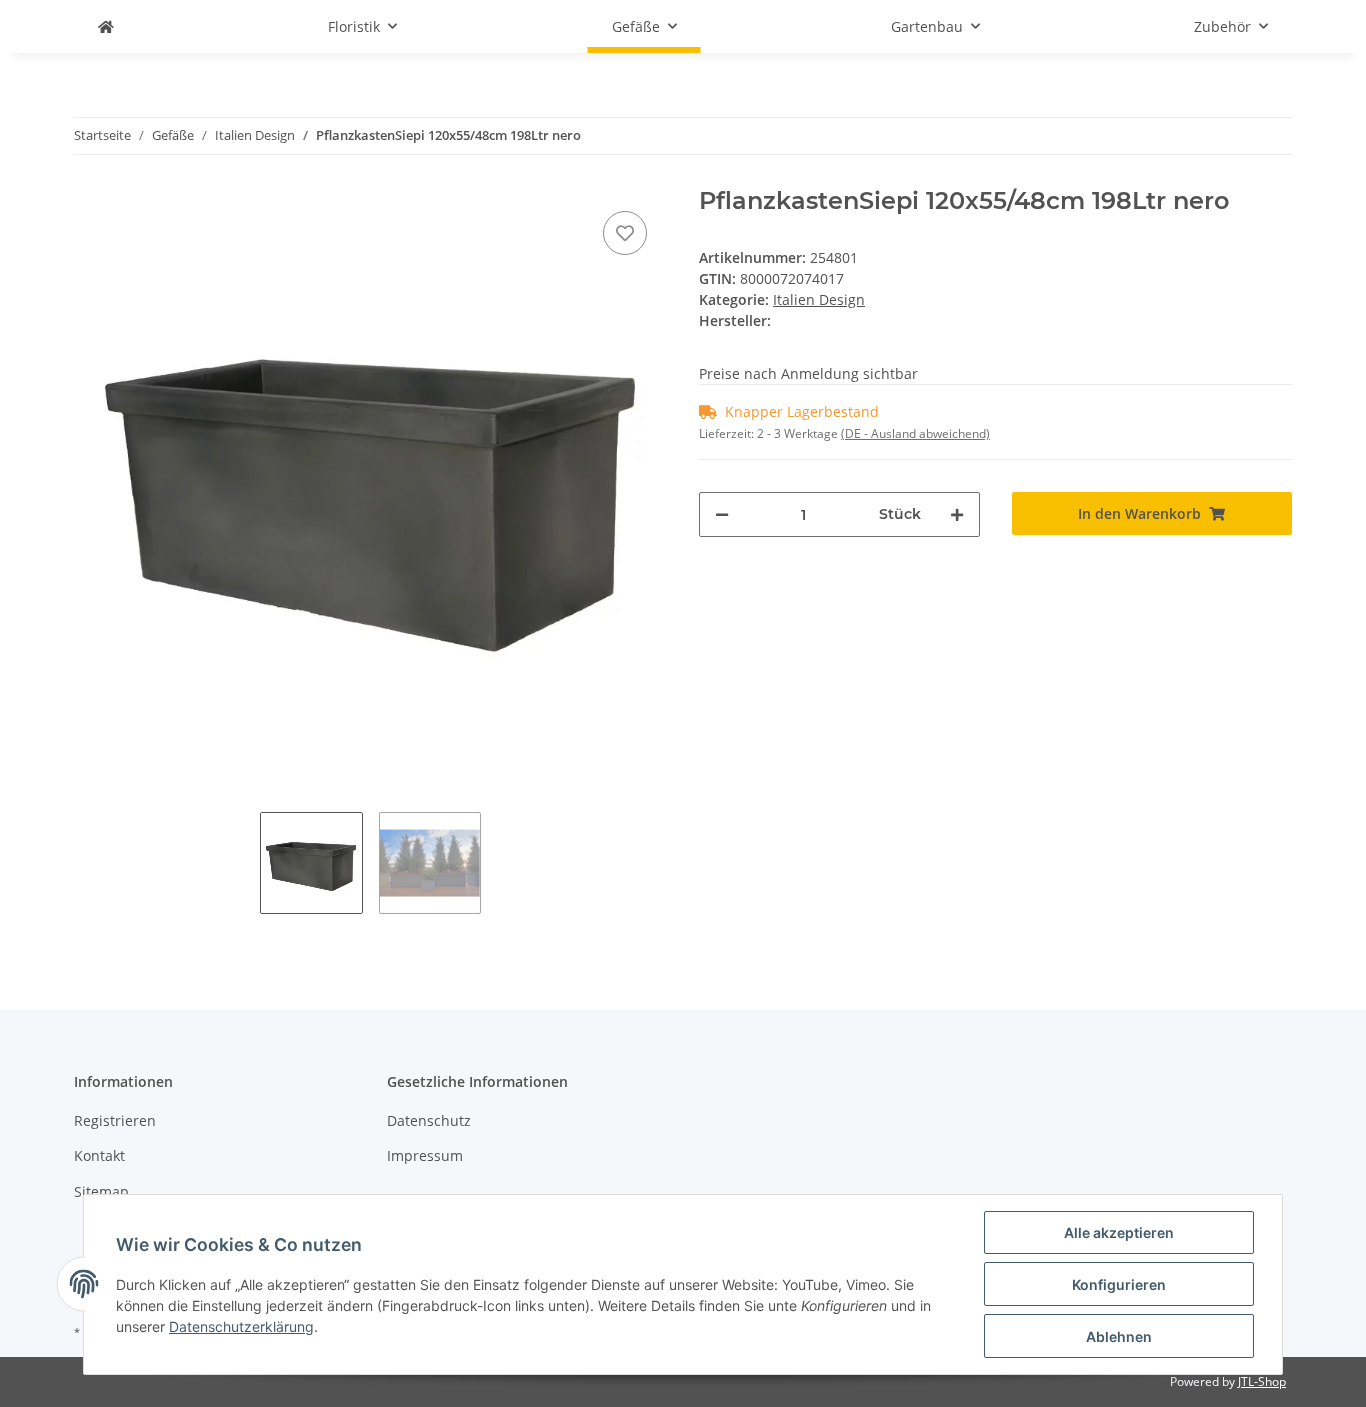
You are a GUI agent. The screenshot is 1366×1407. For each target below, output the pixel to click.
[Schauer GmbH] (106, 26)
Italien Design (819, 299)
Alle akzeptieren (1119, 1232)
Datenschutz (429, 1120)
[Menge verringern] (722, 514)
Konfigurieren (1119, 1284)
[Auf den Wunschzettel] (625, 233)
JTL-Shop (1262, 1381)
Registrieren (115, 1120)
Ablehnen (1119, 1336)
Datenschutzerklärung (241, 1326)
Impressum (425, 1155)
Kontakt (99, 1155)
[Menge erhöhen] (957, 514)
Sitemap (101, 1191)
